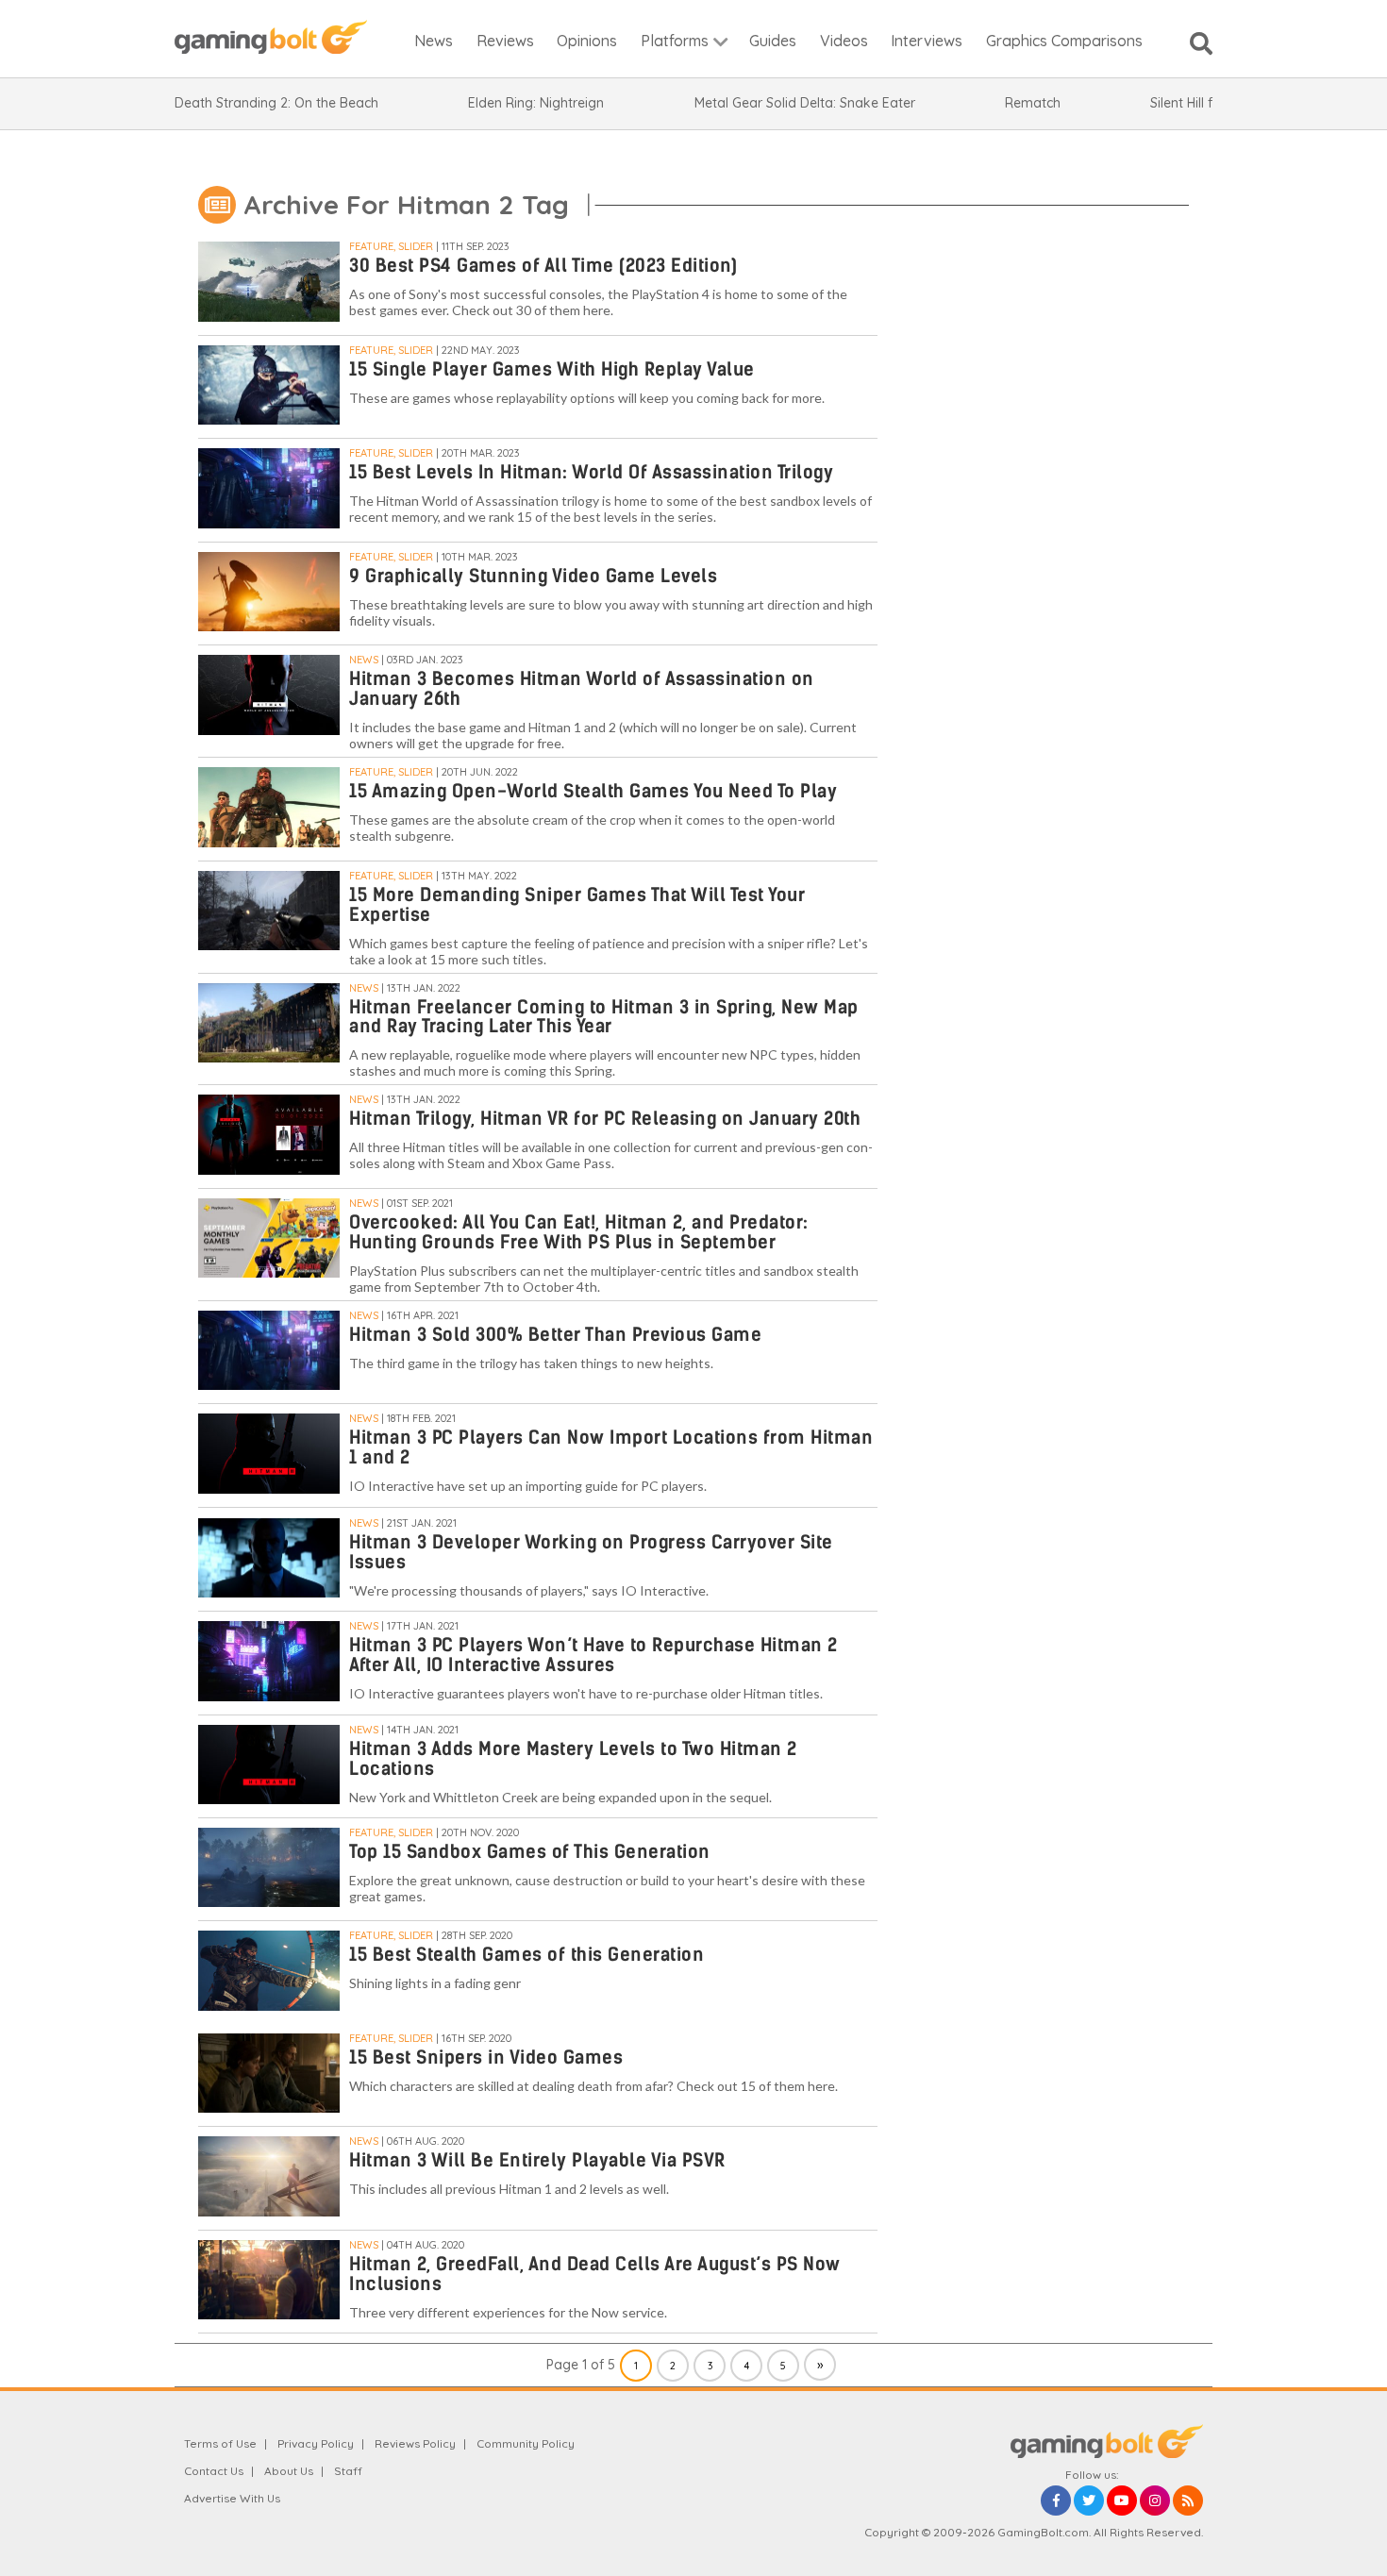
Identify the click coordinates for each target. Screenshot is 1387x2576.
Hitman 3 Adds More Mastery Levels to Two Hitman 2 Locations (573, 1759)
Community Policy (526, 2443)
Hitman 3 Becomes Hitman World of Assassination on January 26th (582, 689)
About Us (289, 2471)
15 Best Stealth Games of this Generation (526, 1955)
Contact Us (214, 2471)
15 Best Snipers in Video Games (486, 2057)
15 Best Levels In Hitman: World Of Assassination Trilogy (591, 472)
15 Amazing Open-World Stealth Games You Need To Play (593, 791)
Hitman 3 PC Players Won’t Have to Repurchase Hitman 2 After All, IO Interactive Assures (593, 1655)
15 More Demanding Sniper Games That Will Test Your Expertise (577, 905)
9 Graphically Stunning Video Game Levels (533, 576)
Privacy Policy (316, 2443)
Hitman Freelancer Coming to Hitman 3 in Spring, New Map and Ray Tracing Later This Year (604, 1017)
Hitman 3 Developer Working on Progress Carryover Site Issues (591, 1552)
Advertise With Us (232, 2498)
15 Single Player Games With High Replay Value (552, 369)
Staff (348, 2471)
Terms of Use (220, 2443)
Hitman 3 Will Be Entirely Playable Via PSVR (537, 2160)
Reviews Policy (415, 2443)
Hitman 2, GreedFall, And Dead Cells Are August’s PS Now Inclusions (595, 2274)
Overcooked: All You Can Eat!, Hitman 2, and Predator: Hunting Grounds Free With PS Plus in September (579, 1232)
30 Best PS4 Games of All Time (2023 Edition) (543, 266)
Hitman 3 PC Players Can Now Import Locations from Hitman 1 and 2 (611, 1447)
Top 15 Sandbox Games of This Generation (530, 1852)
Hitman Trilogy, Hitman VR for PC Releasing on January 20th (605, 1119)
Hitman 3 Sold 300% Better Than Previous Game (555, 1335)
